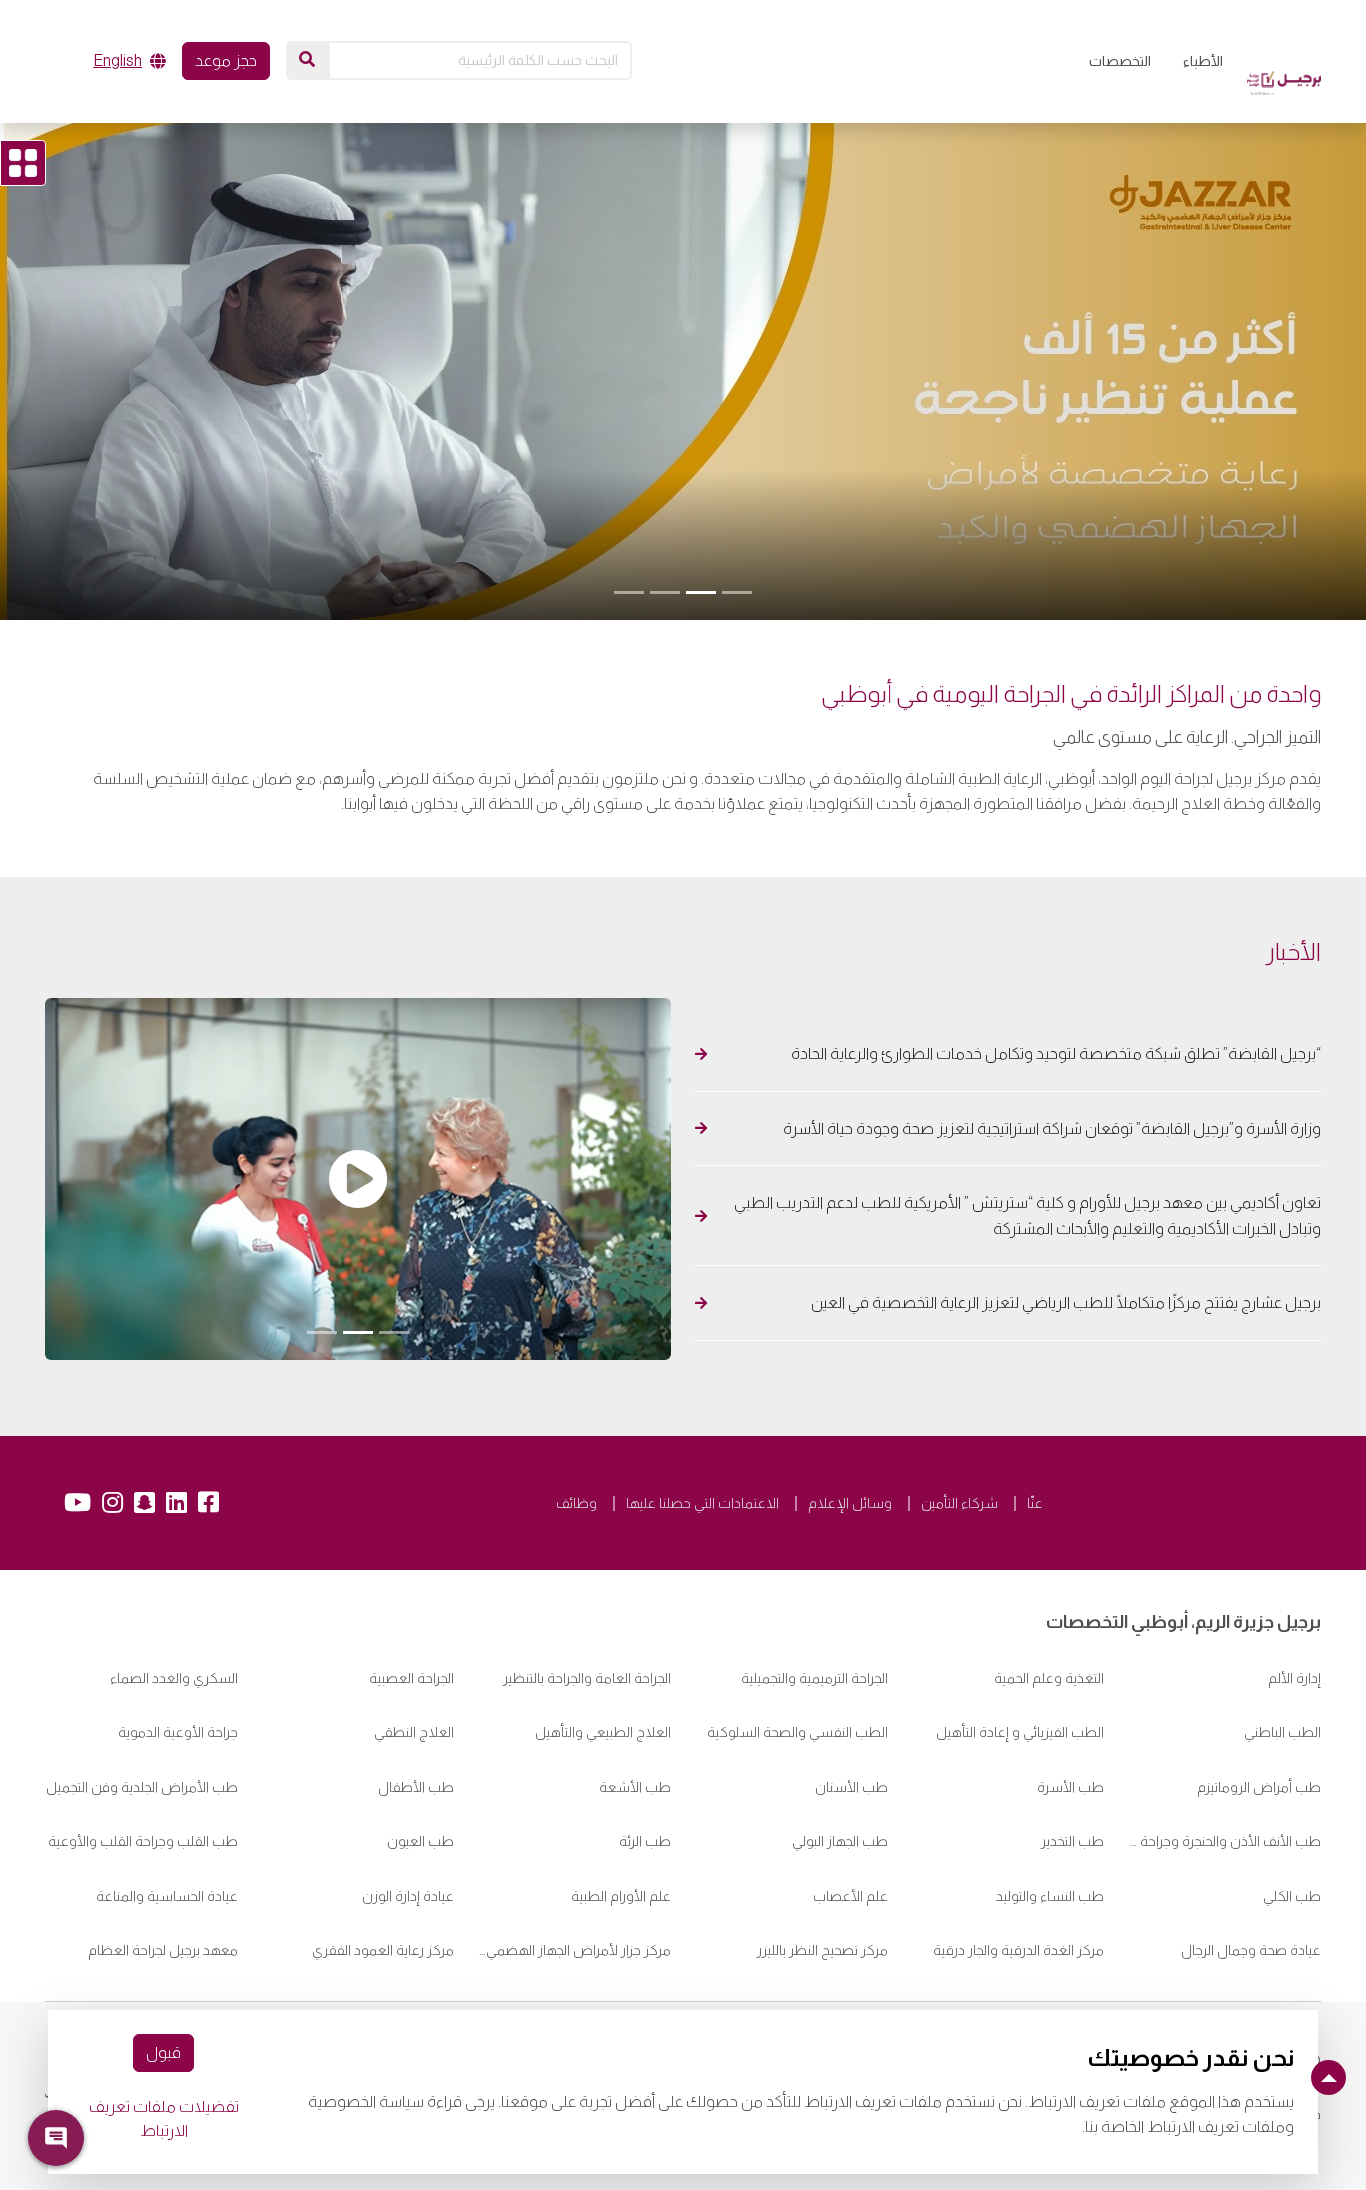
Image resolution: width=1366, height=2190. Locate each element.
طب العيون (420, 1841)
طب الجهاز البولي (840, 1841)
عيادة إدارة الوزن (408, 1896)
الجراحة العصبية (411, 1678)
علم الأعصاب (850, 1896)
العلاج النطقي (414, 1732)
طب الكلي (1292, 1896)
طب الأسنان (851, 1787)
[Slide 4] (629, 592)
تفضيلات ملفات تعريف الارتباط (164, 2118)
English (117, 60)
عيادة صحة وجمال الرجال (1251, 1950)
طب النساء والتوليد (1050, 1896)
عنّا (1035, 1503)
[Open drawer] (23, 163)
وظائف (576, 1503)
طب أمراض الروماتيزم (1259, 1787)
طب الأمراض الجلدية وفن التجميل (142, 1787)
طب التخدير (1072, 1841)
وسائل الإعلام (850, 1503)
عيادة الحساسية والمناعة (165, 1896)
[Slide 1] (737, 592)
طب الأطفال (416, 1787)
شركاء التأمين (959, 1503)
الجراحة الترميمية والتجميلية (814, 1678)
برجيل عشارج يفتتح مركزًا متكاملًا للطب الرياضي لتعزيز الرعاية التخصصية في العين (1064, 1302)
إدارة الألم (1294, 1678)
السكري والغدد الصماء (174, 1678)
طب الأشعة (635, 1787)
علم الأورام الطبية (621, 1896)
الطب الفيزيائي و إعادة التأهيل (1020, 1732)
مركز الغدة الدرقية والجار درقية (1018, 1950)
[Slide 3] (665, 592)
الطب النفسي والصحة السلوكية (797, 1732)
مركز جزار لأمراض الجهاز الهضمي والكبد (574, 1950)
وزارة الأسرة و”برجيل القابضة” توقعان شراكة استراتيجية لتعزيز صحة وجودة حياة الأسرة (1052, 1128)
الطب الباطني (1282, 1732)
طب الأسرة (1070, 1787)
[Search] (307, 60)
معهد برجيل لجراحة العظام (163, 1950)
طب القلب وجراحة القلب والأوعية (143, 1841)
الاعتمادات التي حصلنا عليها (702, 1503)
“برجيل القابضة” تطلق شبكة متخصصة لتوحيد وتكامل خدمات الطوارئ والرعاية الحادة (1053, 1053)
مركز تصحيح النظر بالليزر (822, 1950)
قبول (163, 2052)
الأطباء (1203, 61)
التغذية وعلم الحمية (1049, 1678)
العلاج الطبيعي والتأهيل (603, 1732)
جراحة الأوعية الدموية (178, 1732)
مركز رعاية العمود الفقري (383, 1950)
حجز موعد (226, 60)
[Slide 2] (701, 592)
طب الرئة (645, 1841)
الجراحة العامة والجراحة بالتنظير (587, 1678)
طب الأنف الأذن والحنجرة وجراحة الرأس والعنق (1224, 1841)
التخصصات (1120, 61)
